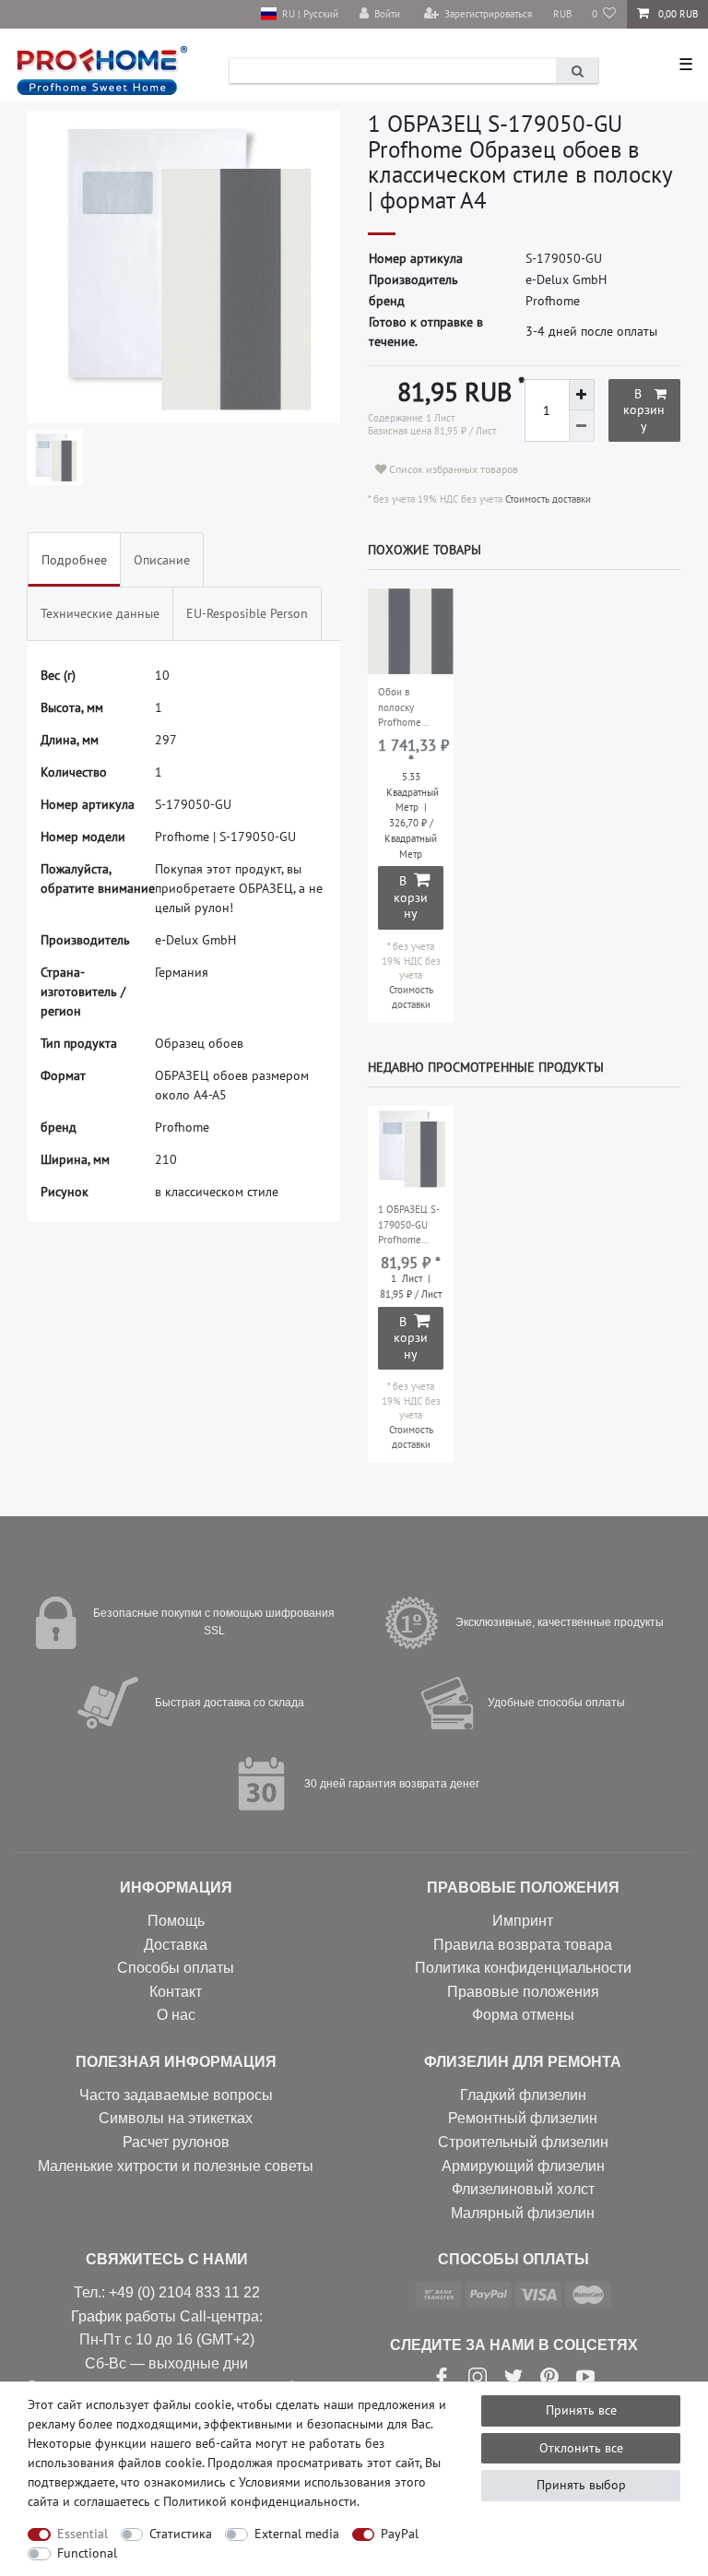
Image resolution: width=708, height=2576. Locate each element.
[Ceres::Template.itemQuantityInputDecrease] (582, 426)
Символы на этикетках (176, 2118)
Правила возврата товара (523, 1945)
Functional (87, 2553)
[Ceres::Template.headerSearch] (577, 71)
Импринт (523, 1921)
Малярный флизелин (523, 2213)
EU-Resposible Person (247, 613)
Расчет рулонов (176, 2142)
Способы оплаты (176, 1968)
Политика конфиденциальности (523, 1968)
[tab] (74, 559)
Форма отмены (523, 2015)
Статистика (181, 2534)
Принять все (581, 2410)
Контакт (176, 1992)
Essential (83, 2534)
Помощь (176, 1921)
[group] (411, 631)
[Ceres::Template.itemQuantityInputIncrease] (582, 395)
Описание (162, 560)
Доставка (176, 1945)
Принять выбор (581, 2485)
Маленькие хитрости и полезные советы (176, 2166)
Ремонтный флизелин (523, 2118)
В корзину (644, 410)
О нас (176, 2015)
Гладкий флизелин (523, 2095)
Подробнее (74, 560)
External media (297, 2534)
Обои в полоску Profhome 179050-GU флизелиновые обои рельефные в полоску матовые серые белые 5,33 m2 (408, 708)
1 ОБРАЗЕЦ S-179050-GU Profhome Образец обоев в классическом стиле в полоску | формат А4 (409, 1226)
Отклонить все (581, 2448)
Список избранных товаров (452, 469)
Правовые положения (523, 1992)
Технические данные (100, 613)
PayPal (400, 2534)
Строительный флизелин (523, 2142)
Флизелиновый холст (523, 2189)
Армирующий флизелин (523, 2166)
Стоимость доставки (547, 499)
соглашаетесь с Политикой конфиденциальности (215, 2501)
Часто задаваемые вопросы (176, 2095)
